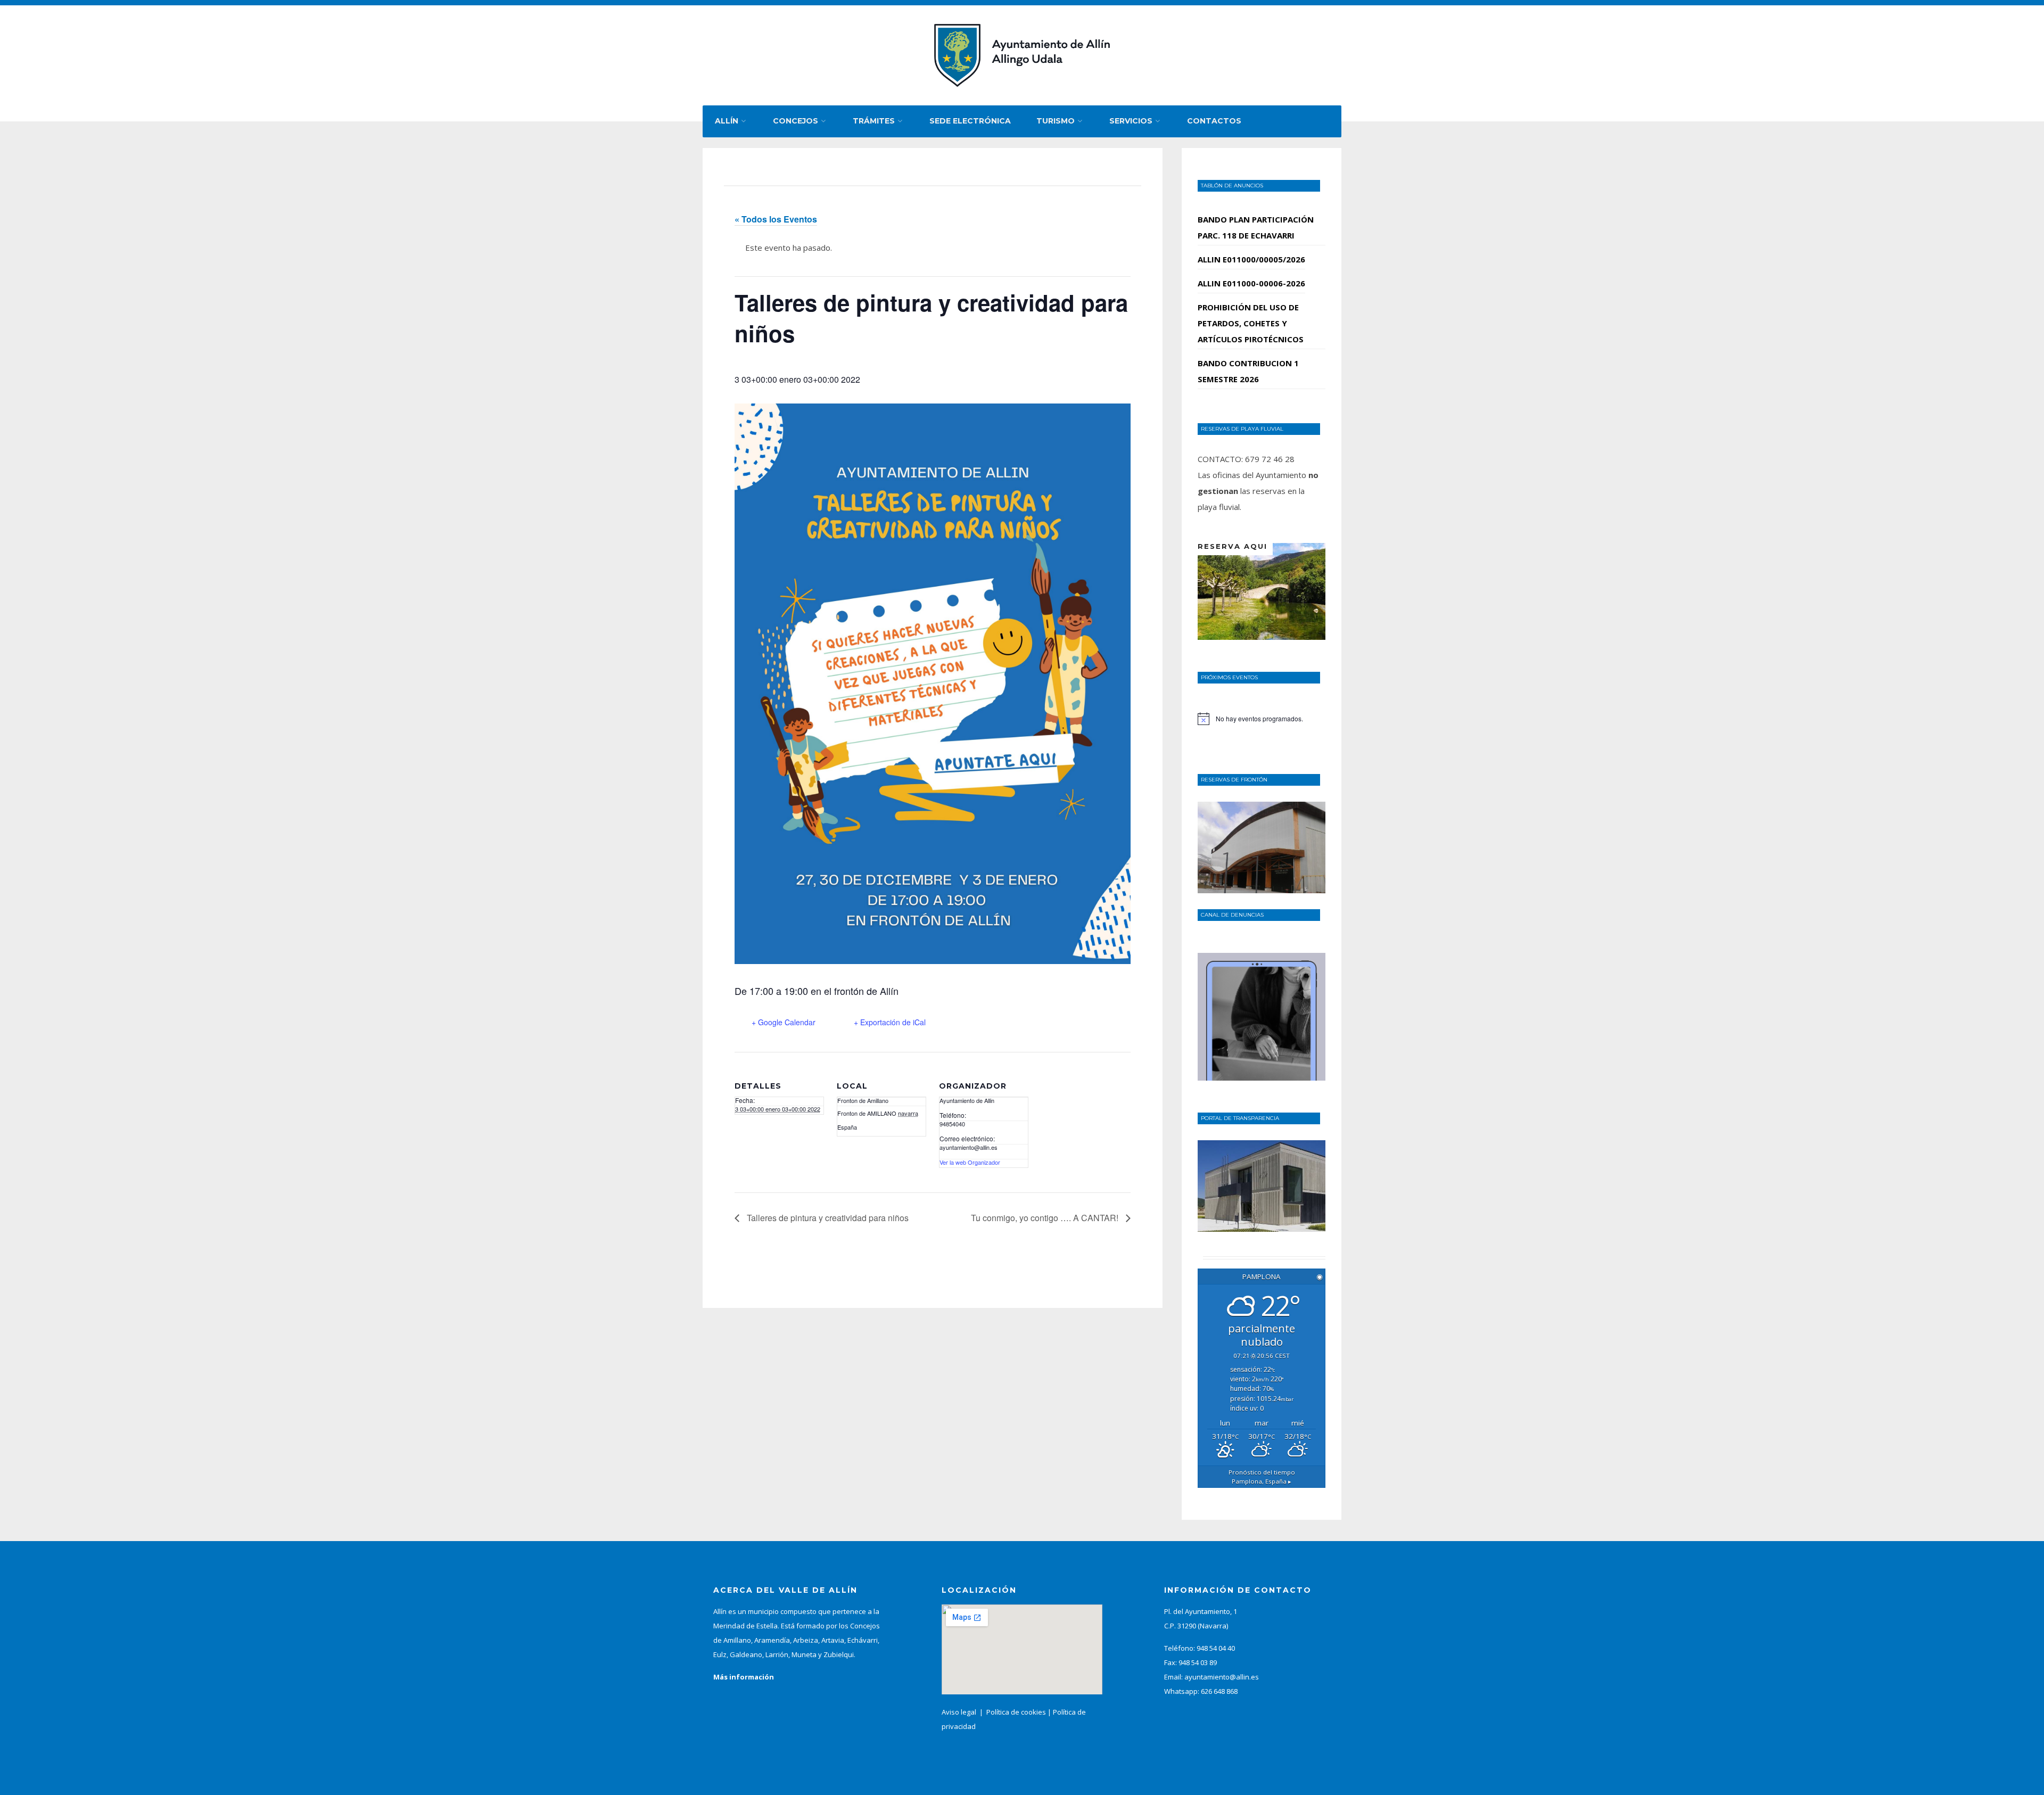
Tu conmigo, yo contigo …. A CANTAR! (1046, 1218)
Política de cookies (1016, 1712)
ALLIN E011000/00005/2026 (1251, 259)
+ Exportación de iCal (890, 1022)
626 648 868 (1219, 1691)
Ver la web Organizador (970, 1162)
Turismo (1056, 121)
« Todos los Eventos (776, 219)
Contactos (1214, 121)
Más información (744, 1677)
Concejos (796, 121)
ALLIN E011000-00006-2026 (1251, 283)
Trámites (874, 121)
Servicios (1131, 121)
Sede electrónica (970, 121)
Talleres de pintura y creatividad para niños (827, 1218)
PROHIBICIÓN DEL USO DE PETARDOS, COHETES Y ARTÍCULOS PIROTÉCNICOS (1251, 323)
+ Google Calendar (784, 1022)
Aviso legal (959, 1712)
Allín (727, 121)
